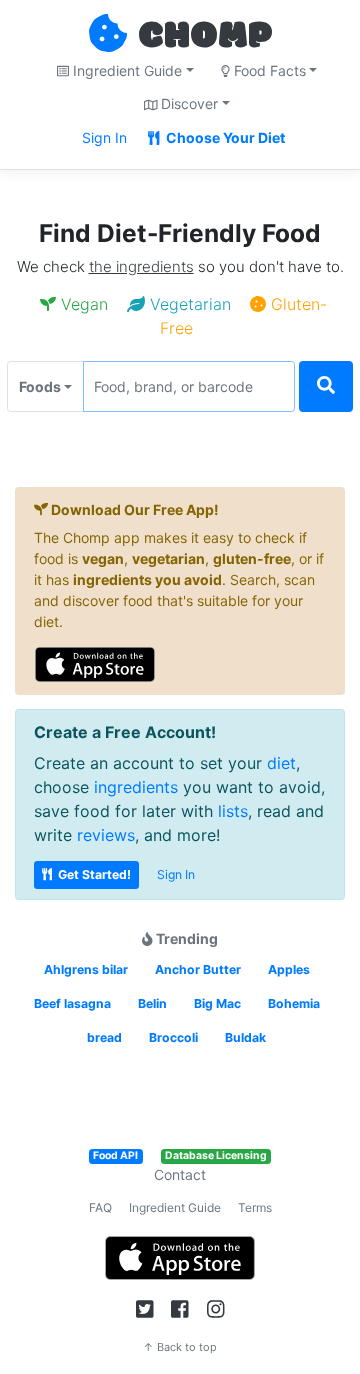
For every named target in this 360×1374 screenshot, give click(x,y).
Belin (152, 1003)
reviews (106, 835)
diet (281, 763)
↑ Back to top (180, 1347)
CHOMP (205, 37)
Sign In (104, 137)
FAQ (100, 1207)
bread (104, 1037)
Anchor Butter (198, 969)
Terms (255, 1207)
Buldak (245, 1037)
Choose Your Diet (224, 137)
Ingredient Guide (175, 1207)
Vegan (82, 304)
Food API (115, 1155)
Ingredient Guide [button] (125, 70)
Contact (180, 1174)
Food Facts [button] (268, 70)
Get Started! (93, 874)
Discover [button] (187, 103)
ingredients (136, 787)
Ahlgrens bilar (86, 969)
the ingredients (141, 266)
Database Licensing (216, 1155)
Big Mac (217, 1003)
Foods (40, 386)
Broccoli (173, 1037)
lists (233, 811)
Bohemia (294, 1003)
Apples (289, 969)
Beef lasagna (72, 1003)
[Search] (326, 386)
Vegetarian (188, 304)
